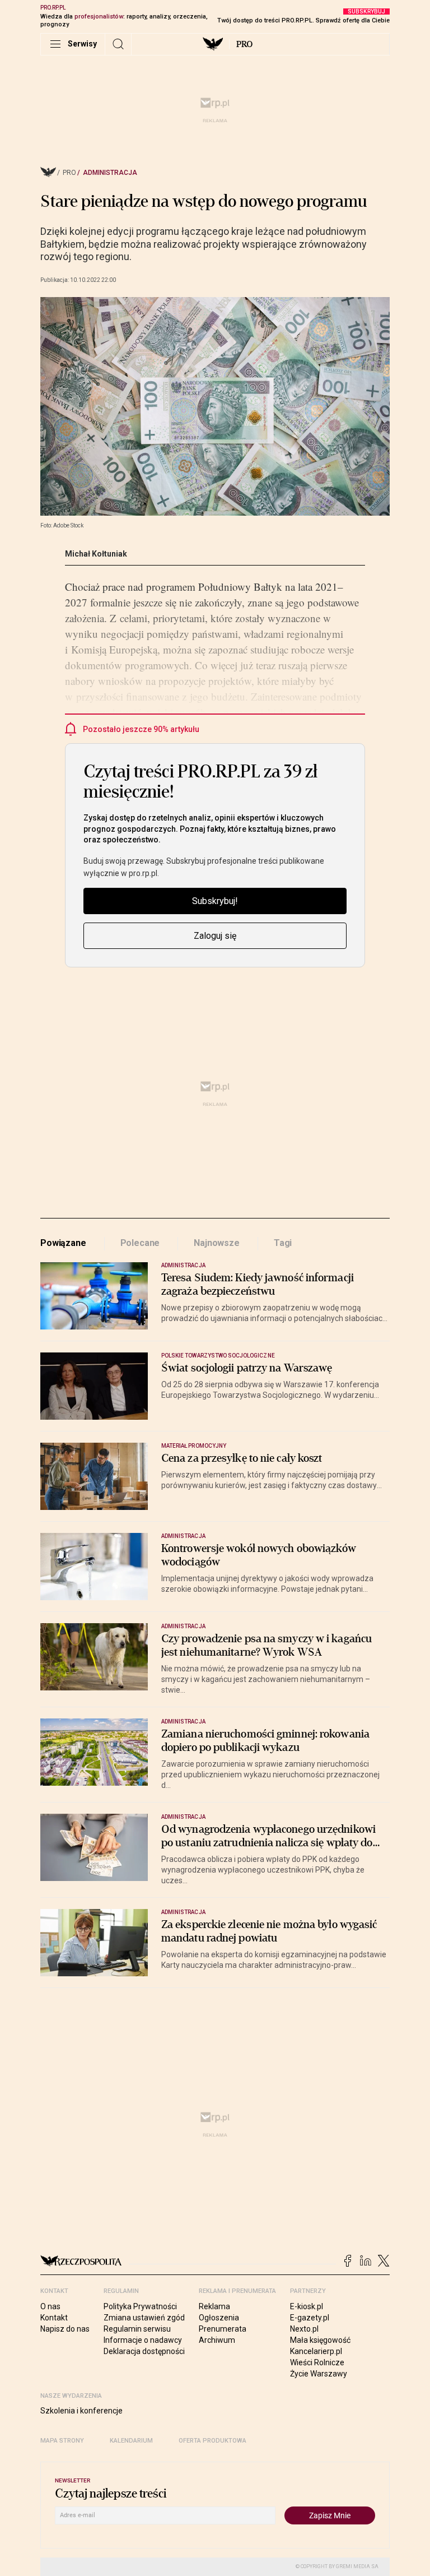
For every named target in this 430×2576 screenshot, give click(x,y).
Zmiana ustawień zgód (144, 2318)
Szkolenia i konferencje (81, 2411)
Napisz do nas (65, 2329)
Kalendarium (131, 2441)
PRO (244, 44)
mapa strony (62, 2441)
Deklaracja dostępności (144, 2351)
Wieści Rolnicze (317, 2362)
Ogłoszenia (219, 2318)
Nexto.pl (304, 2329)
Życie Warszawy (319, 2374)
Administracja (110, 173)
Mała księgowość (320, 2340)
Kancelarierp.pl (316, 2351)
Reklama (214, 2306)
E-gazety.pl (310, 2318)
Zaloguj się (215, 936)
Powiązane (63, 1243)
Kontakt (54, 2318)
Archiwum (217, 2340)
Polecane (140, 1243)
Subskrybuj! (215, 901)
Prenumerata (223, 2329)
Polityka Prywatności (140, 2306)
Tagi (283, 1243)
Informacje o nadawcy (143, 2340)
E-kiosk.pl (307, 2306)
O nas (50, 2306)
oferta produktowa (212, 2441)
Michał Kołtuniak (96, 554)
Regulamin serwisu (137, 2329)
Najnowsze (217, 1243)
